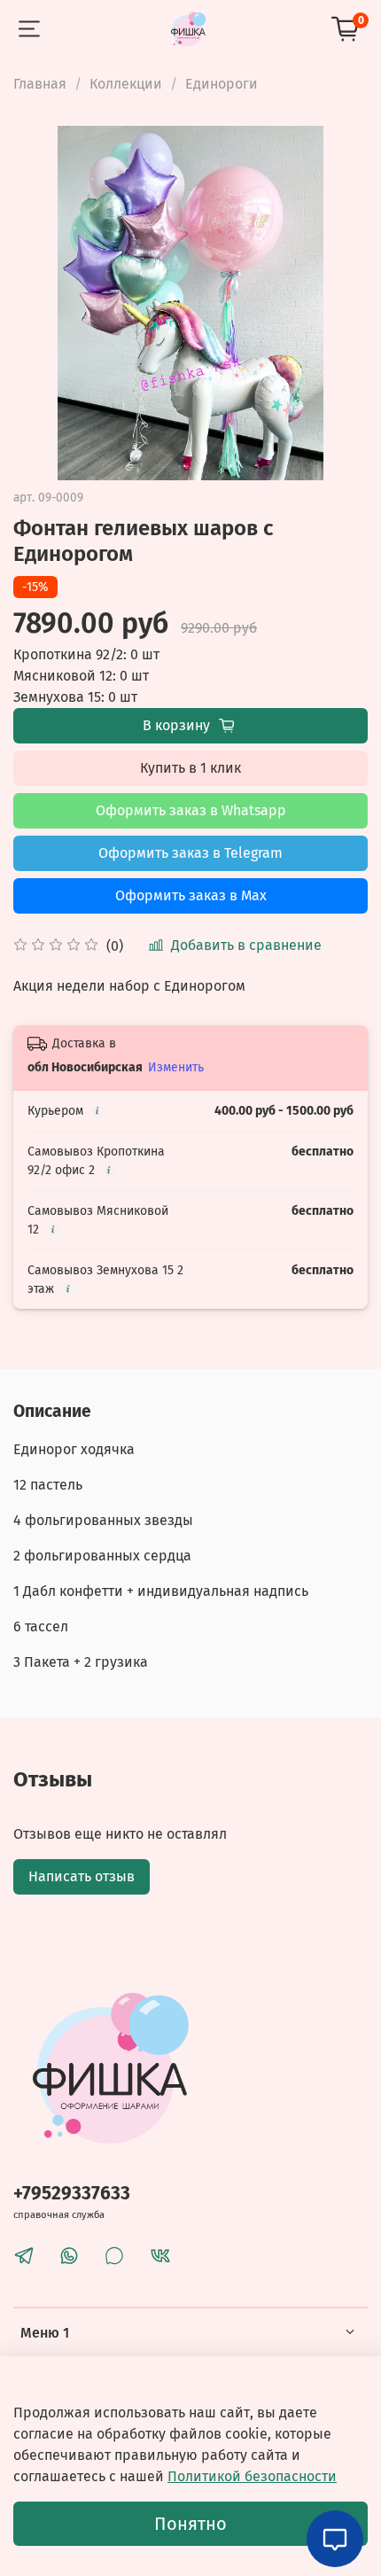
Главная (40, 84)
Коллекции (126, 84)
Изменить (176, 1067)
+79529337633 (72, 2194)
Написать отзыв (82, 1876)
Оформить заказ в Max (191, 895)
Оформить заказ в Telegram (190, 853)
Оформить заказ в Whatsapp (191, 810)
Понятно (190, 2524)
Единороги (222, 84)
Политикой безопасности (252, 2476)
